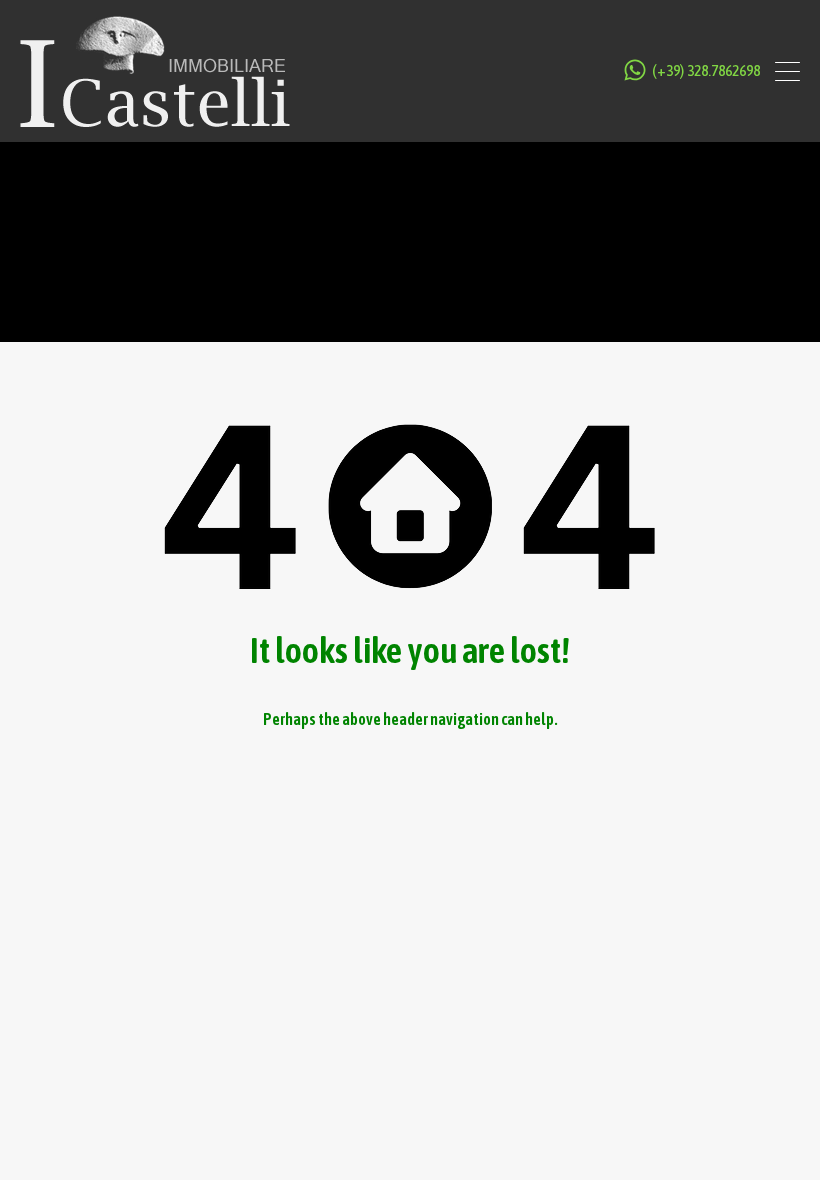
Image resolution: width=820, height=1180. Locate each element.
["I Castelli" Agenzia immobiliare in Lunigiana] (155, 117)
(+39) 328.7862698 (706, 71)
